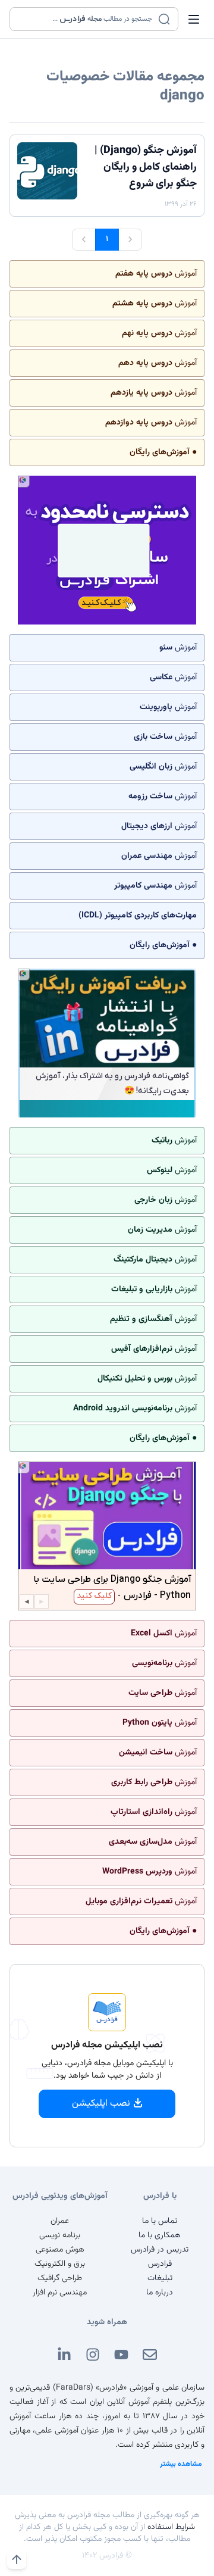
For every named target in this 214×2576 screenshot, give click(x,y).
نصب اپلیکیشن (101, 2104)
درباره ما (160, 2293)
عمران (60, 2221)
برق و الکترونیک (60, 2264)
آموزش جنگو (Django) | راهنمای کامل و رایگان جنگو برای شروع (146, 167)
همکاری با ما (160, 2235)
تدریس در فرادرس (160, 2250)
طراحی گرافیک (60, 2278)
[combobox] (86, 19)
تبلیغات (160, 2278)
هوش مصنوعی (60, 2250)
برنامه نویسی (60, 2235)
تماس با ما (160, 2221)
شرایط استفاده (171, 2527)
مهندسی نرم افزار (60, 2293)
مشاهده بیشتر (181, 2464)
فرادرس (160, 2264)
